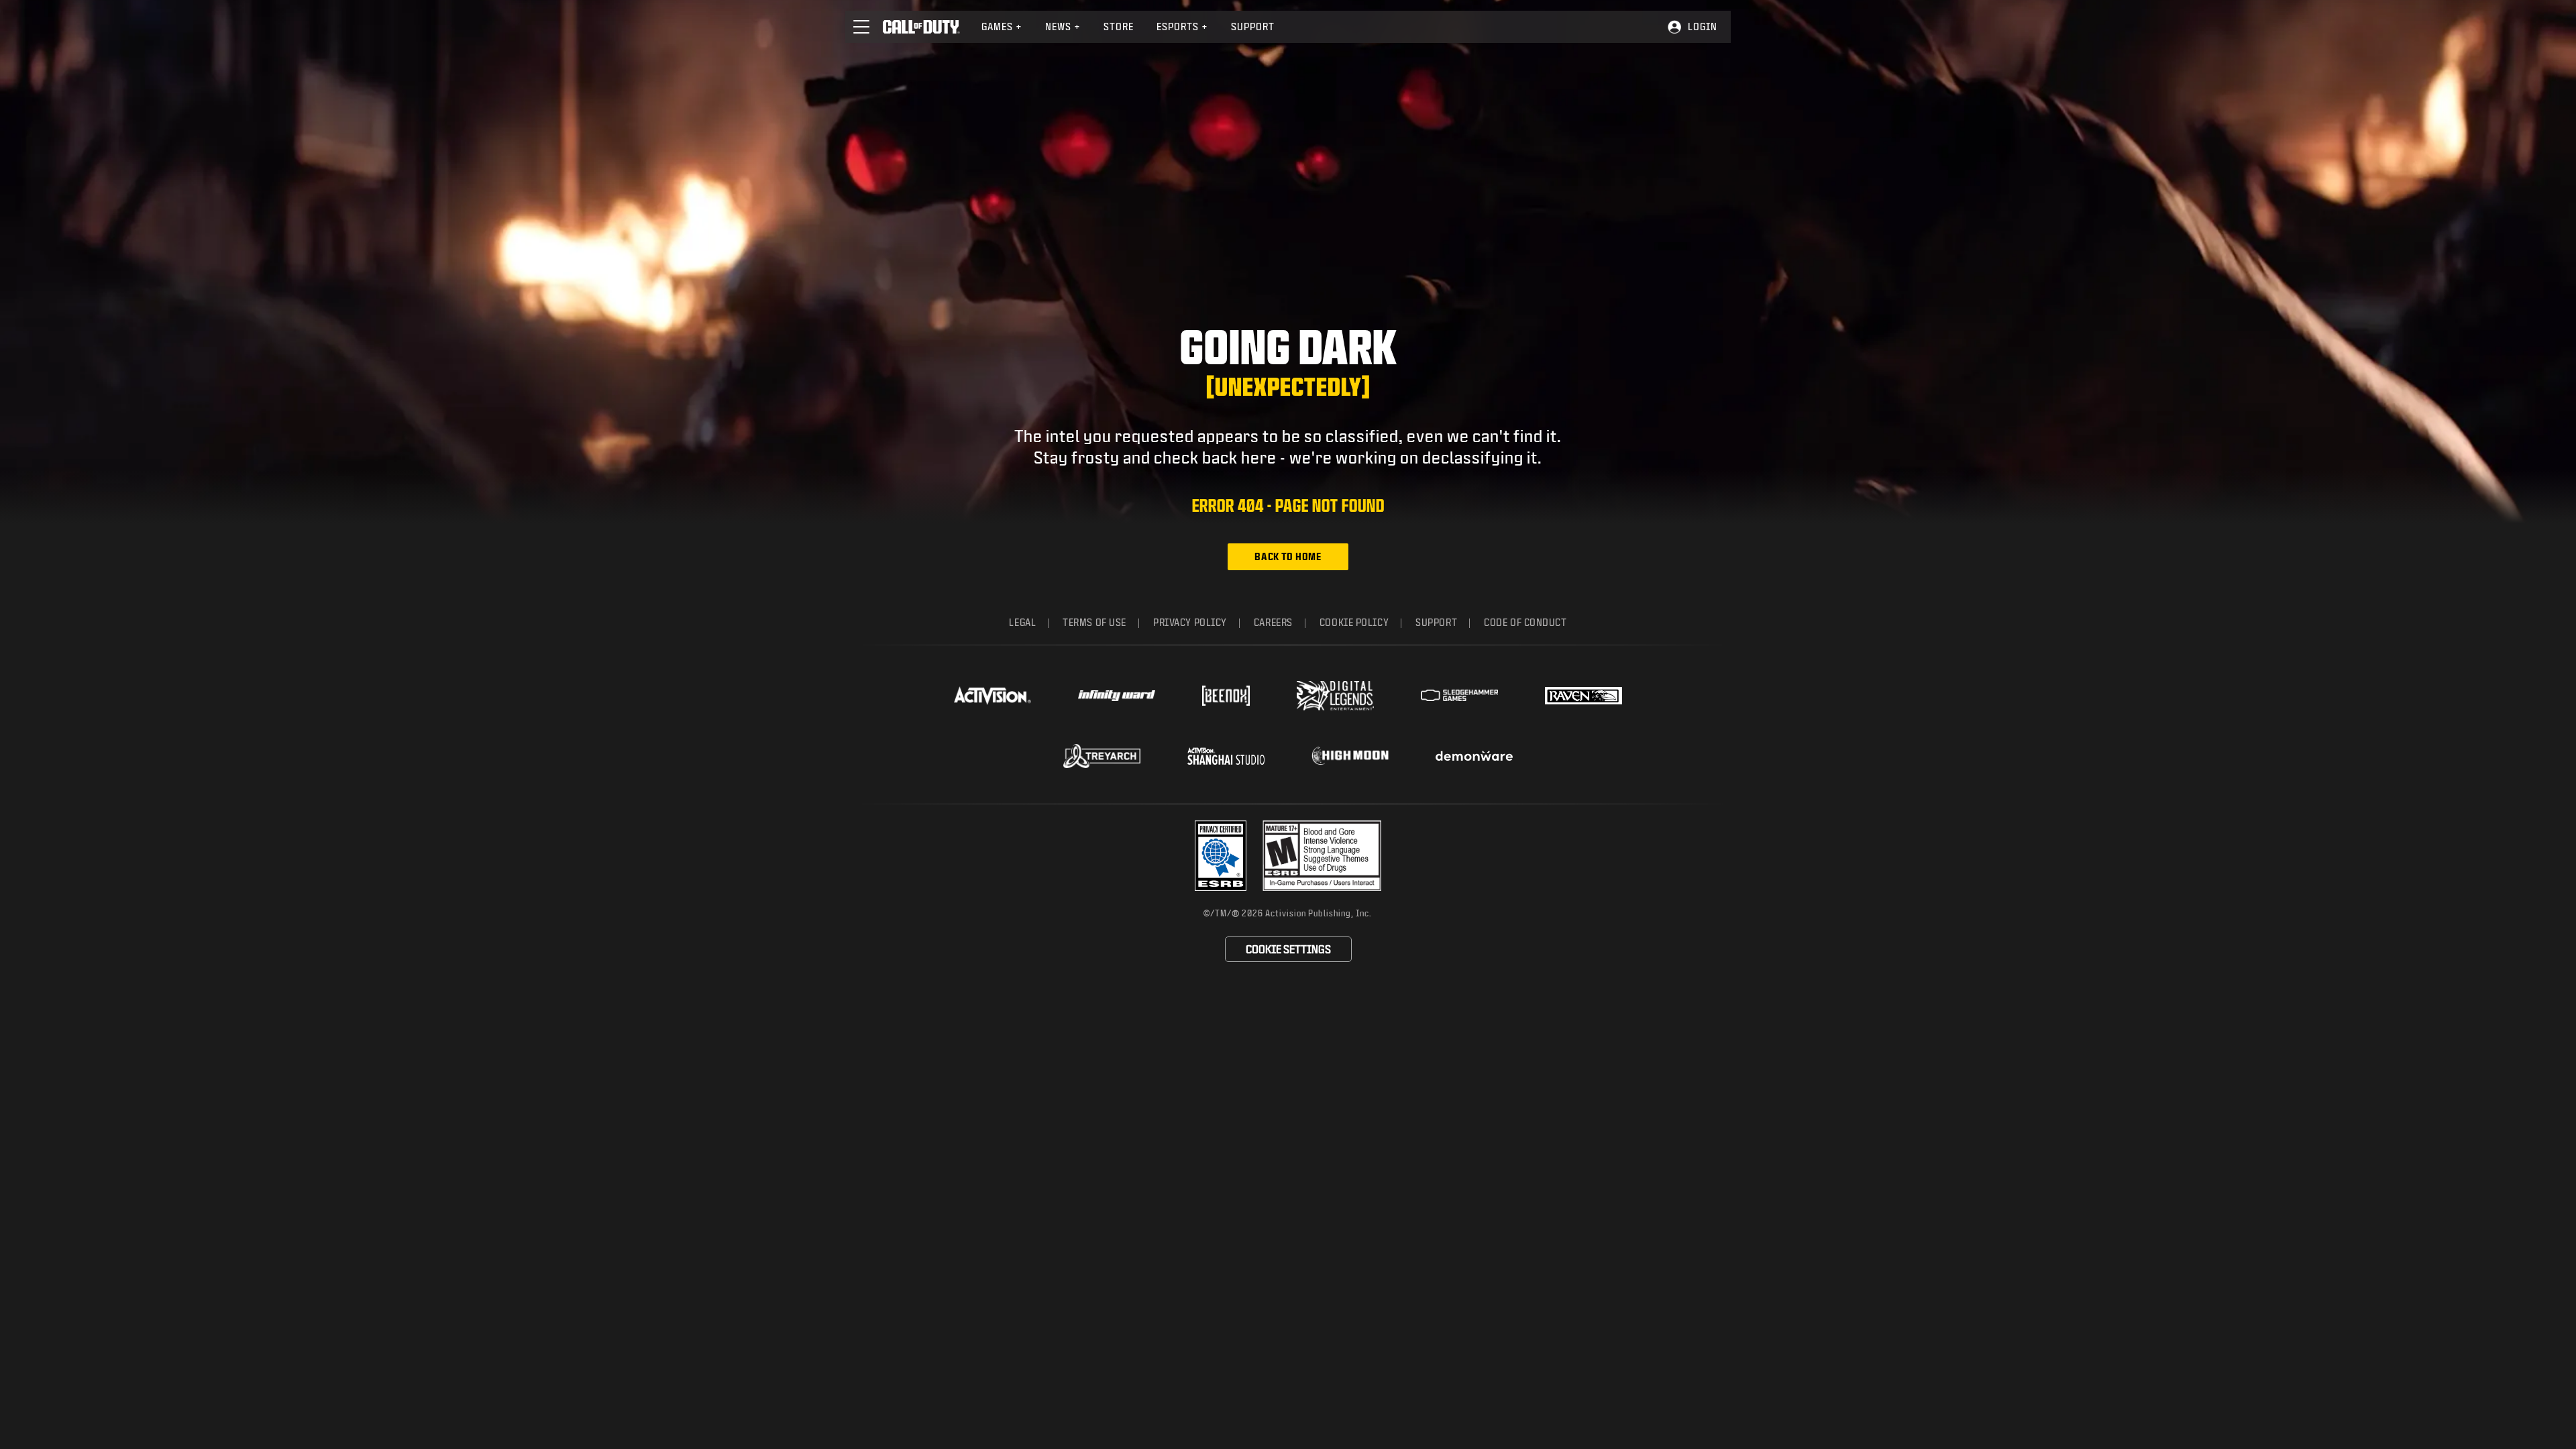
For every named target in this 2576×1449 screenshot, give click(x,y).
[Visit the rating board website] (1322, 856)
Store (1119, 26)
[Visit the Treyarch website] (1102, 756)
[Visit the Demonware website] (1474, 756)
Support (1253, 26)
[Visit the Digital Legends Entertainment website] (1335, 696)
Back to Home (1288, 556)
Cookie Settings (1288, 949)
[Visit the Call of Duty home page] (921, 27)
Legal (1022, 622)
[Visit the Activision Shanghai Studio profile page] (1226, 756)
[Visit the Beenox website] (1226, 696)
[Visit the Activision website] (992, 696)
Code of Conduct (1525, 622)
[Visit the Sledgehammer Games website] (1459, 695)
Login (1703, 26)
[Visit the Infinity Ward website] (1117, 696)
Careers (1273, 622)
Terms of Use (1094, 622)
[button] (861, 27)
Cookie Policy (1354, 622)
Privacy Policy (1190, 622)
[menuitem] (1002, 27)
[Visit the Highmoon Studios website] (1350, 756)
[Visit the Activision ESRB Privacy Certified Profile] (1221, 856)
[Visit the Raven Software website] (1584, 696)
